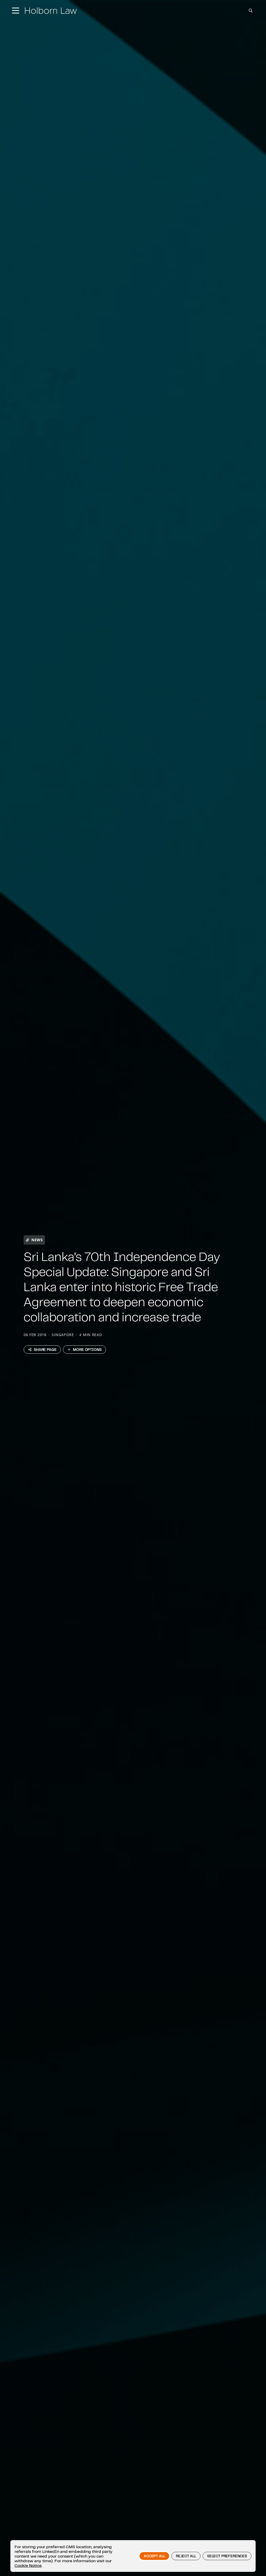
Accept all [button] (154, 2556)
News (37, 1240)
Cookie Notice (28, 2565)
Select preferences (227, 2556)
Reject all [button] (186, 2556)
